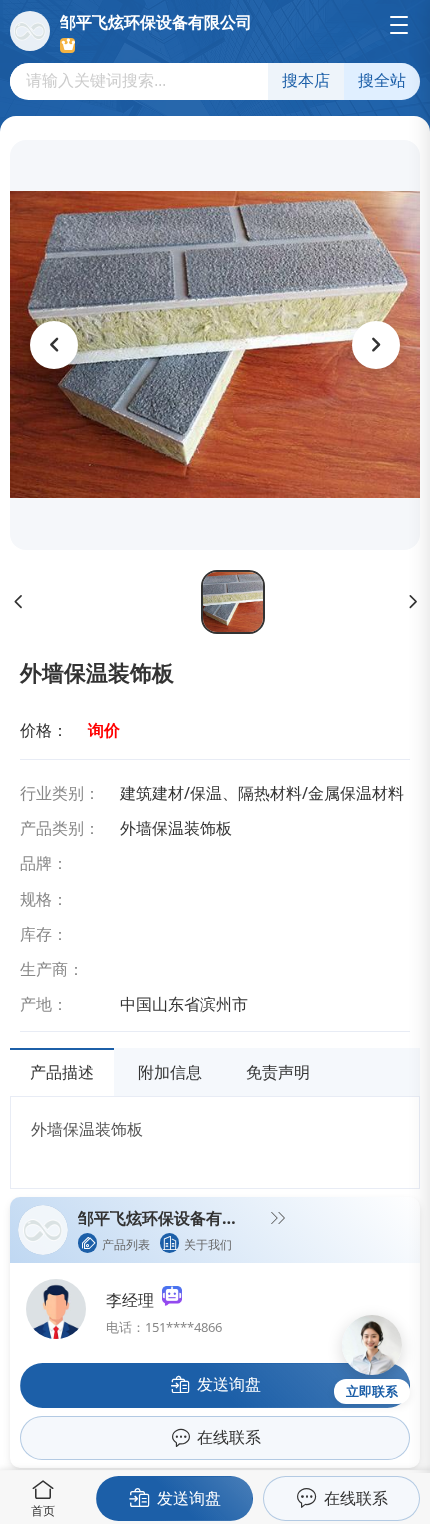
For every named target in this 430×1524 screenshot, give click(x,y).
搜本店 (306, 80)
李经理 (134, 1300)
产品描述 (62, 1072)
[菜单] (399, 25)
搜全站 (382, 80)
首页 (43, 1510)
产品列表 (126, 1244)
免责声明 (278, 1072)
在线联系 (356, 1498)
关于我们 (208, 1244)
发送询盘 (189, 1498)
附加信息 (170, 1072)
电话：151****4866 (164, 1327)
